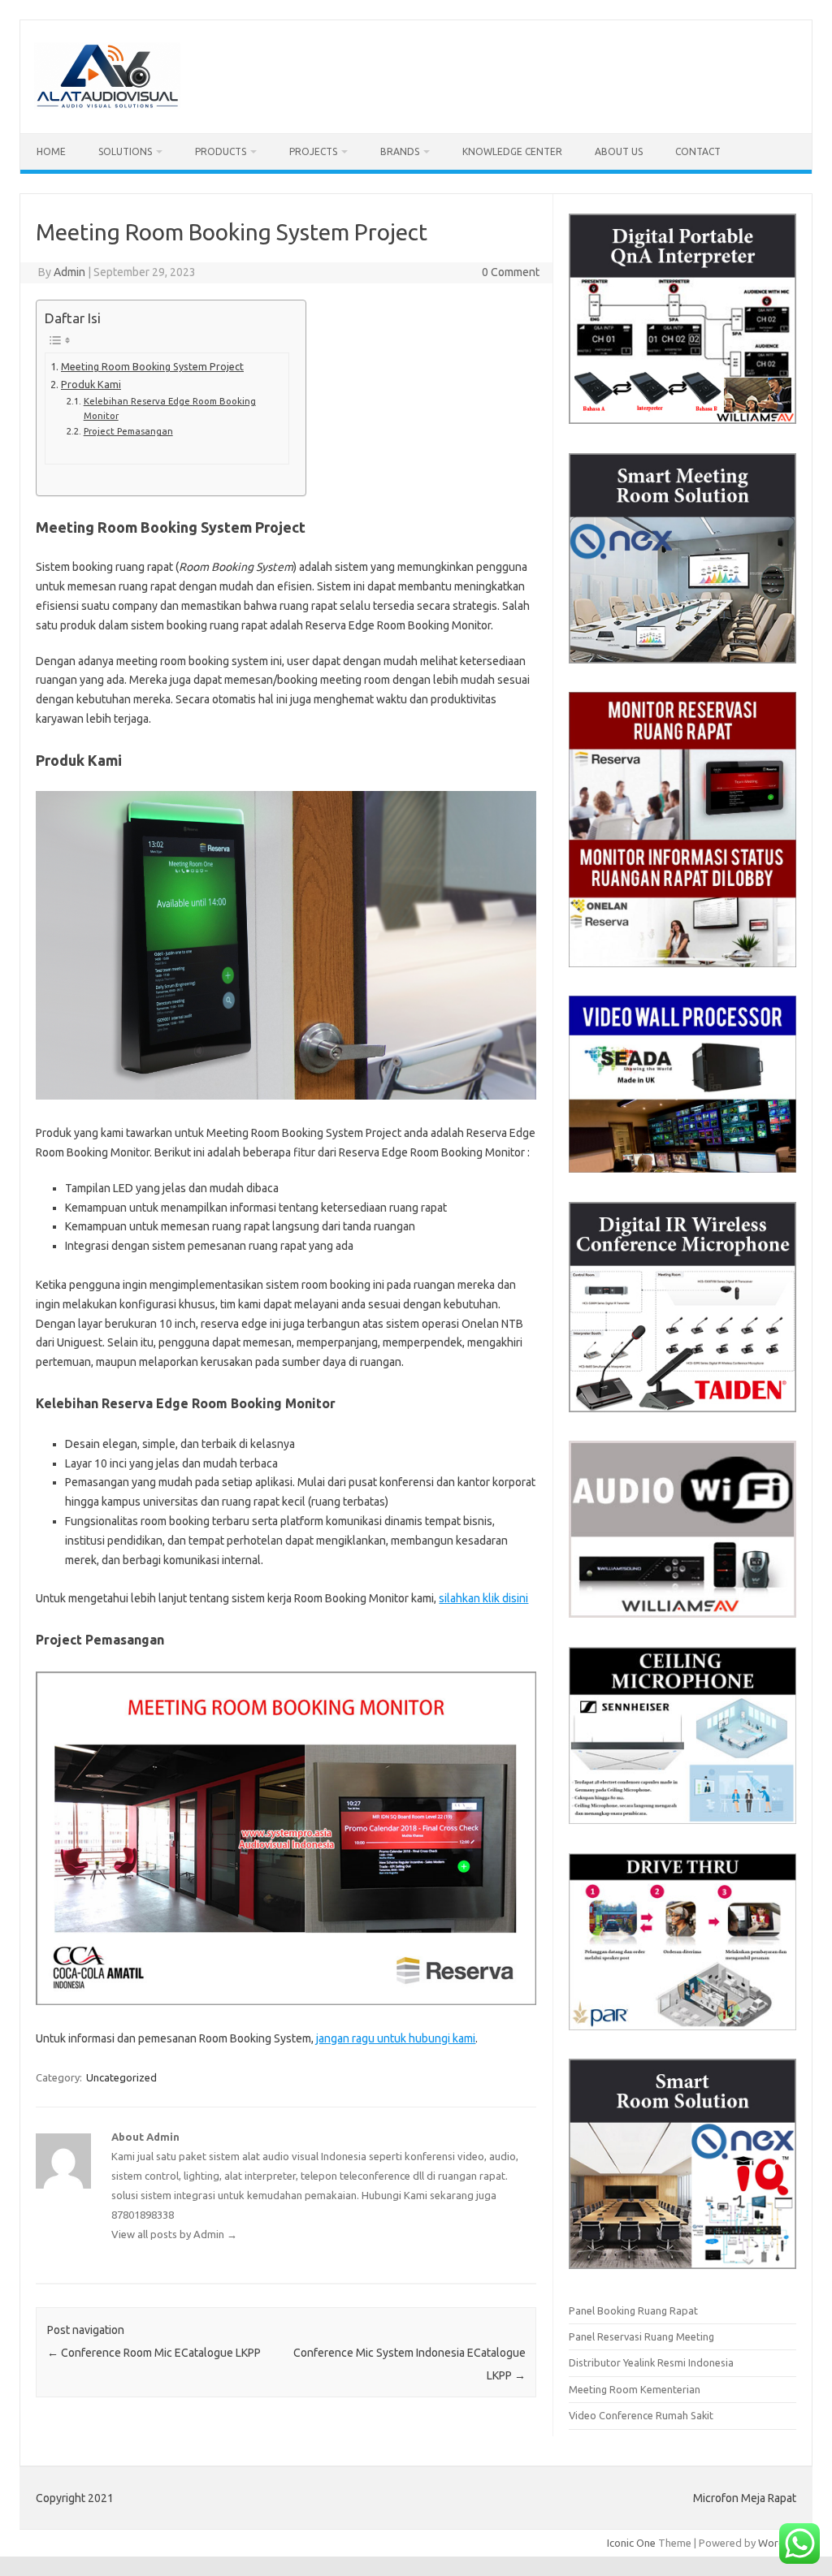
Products (221, 151)
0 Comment (511, 272)
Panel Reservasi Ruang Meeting (641, 2336)
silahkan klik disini (483, 1598)
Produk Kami (91, 384)
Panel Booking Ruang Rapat (633, 2310)
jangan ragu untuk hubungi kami (396, 2038)
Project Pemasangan (128, 431)
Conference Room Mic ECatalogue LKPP (154, 2353)
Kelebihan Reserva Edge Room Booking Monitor (170, 408)
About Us (619, 151)
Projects (313, 151)
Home (51, 151)
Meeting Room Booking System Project (152, 366)
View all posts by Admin (174, 2234)
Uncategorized (121, 2077)
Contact (698, 151)
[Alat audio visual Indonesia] (107, 106)
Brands (400, 151)
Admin (69, 272)
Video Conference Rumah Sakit (641, 2415)
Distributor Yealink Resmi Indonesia (651, 2362)
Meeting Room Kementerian (635, 2389)
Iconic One (631, 2543)
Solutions (125, 151)
